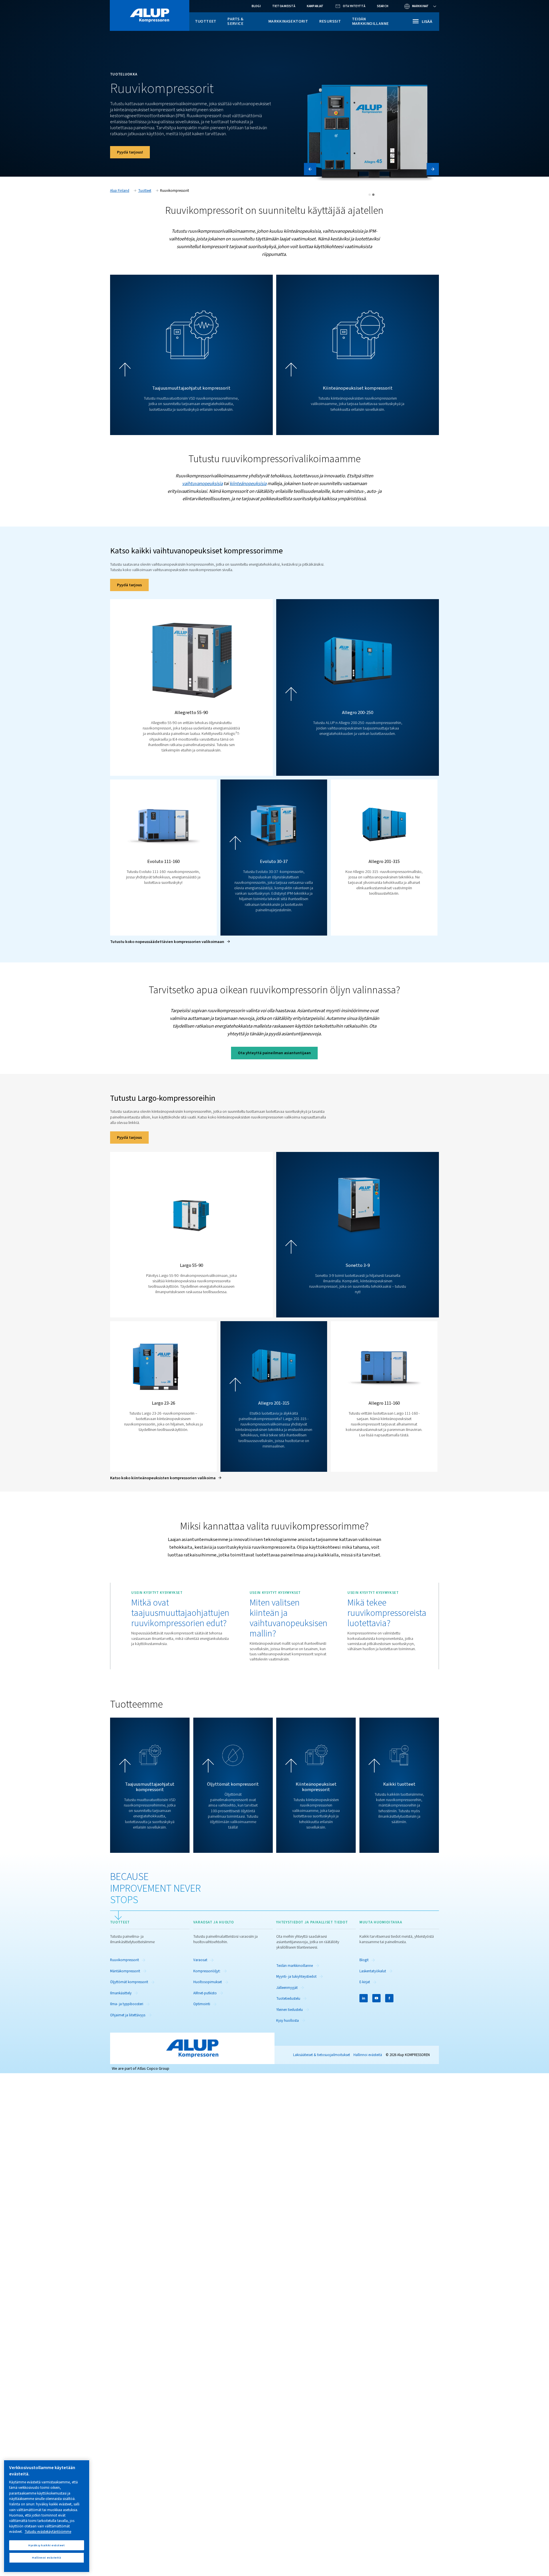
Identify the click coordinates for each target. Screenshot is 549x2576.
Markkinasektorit (288, 21)
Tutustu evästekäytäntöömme (48, 2532)
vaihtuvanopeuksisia (202, 484)
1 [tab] (370, 195)
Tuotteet (206, 21)
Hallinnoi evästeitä (368, 2055)
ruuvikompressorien (267, 1117)
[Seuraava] (433, 169)
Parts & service (235, 21)
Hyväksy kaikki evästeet (46, 2545)
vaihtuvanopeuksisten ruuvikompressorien (187, 570)
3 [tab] (373, 195)
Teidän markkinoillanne (370, 21)
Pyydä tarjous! (130, 152)
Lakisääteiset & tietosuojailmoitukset (322, 2055)
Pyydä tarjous (129, 585)
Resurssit (330, 21)
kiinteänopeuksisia (248, 484)
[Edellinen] (310, 169)
